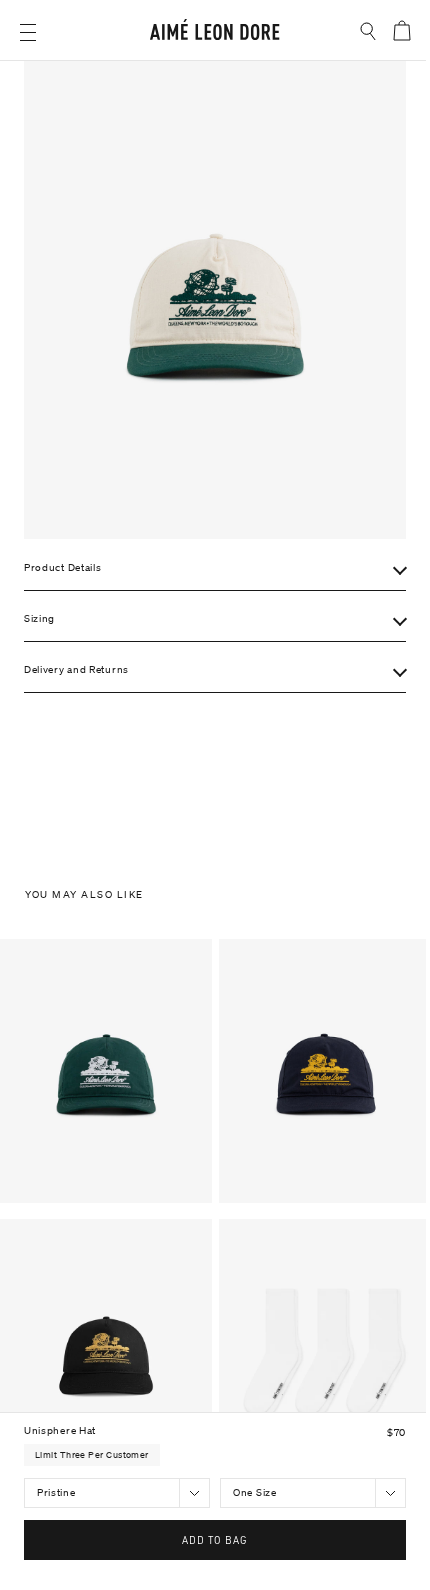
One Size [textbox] (255, 1492)
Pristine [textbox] (56, 1492)
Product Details (63, 567)
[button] (28, 32)
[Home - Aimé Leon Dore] (215, 32)
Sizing (39, 618)
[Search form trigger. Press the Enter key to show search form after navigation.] (368, 31)
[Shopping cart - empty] (401, 30)
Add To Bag (215, 1540)
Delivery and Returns (76, 669)
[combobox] (117, 1493)
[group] (215, 300)
